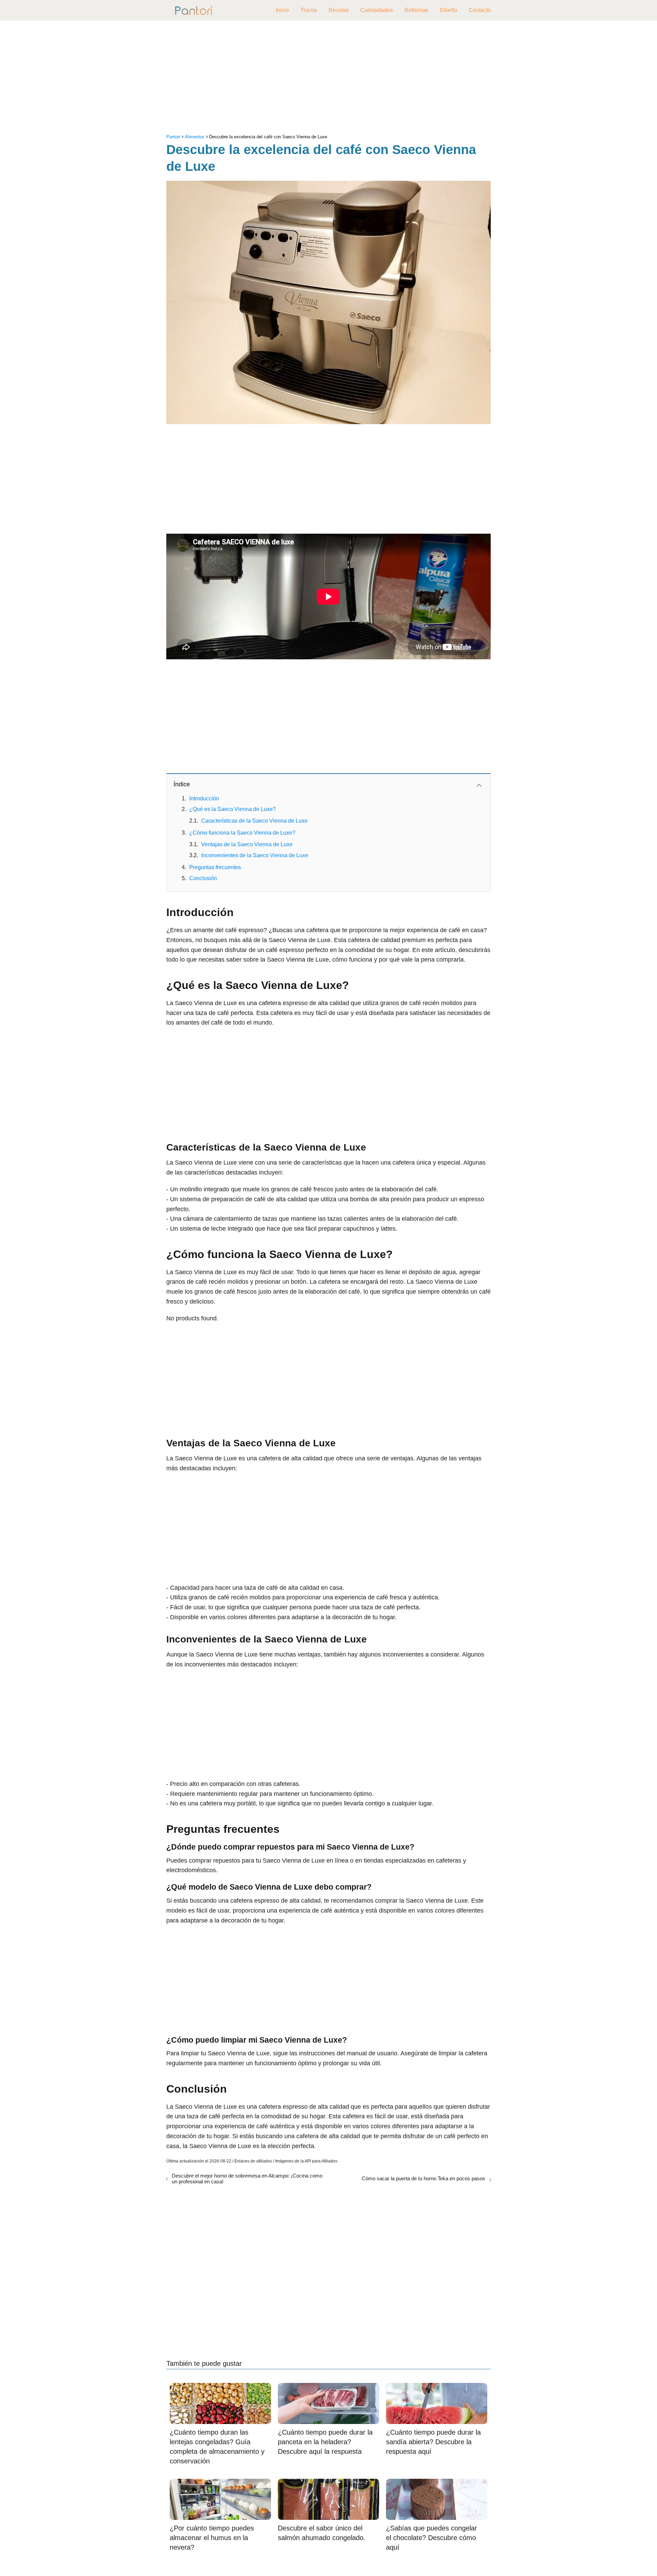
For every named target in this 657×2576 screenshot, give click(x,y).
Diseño (448, 10)
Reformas (416, 10)
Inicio (282, 10)
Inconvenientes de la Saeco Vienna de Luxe (255, 855)
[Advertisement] (328, 79)
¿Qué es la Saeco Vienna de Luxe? (233, 809)
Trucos (309, 10)
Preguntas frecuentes (215, 867)
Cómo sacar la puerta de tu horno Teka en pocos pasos (423, 2178)
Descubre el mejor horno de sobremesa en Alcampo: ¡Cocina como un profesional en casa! (247, 2179)
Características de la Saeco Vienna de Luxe (254, 821)
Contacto (480, 10)
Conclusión (203, 878)
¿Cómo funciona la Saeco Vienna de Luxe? (242, 833)
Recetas (339, 10)
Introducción (204, 798)
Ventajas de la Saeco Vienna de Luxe (247, 844)
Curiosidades (377, 10)
